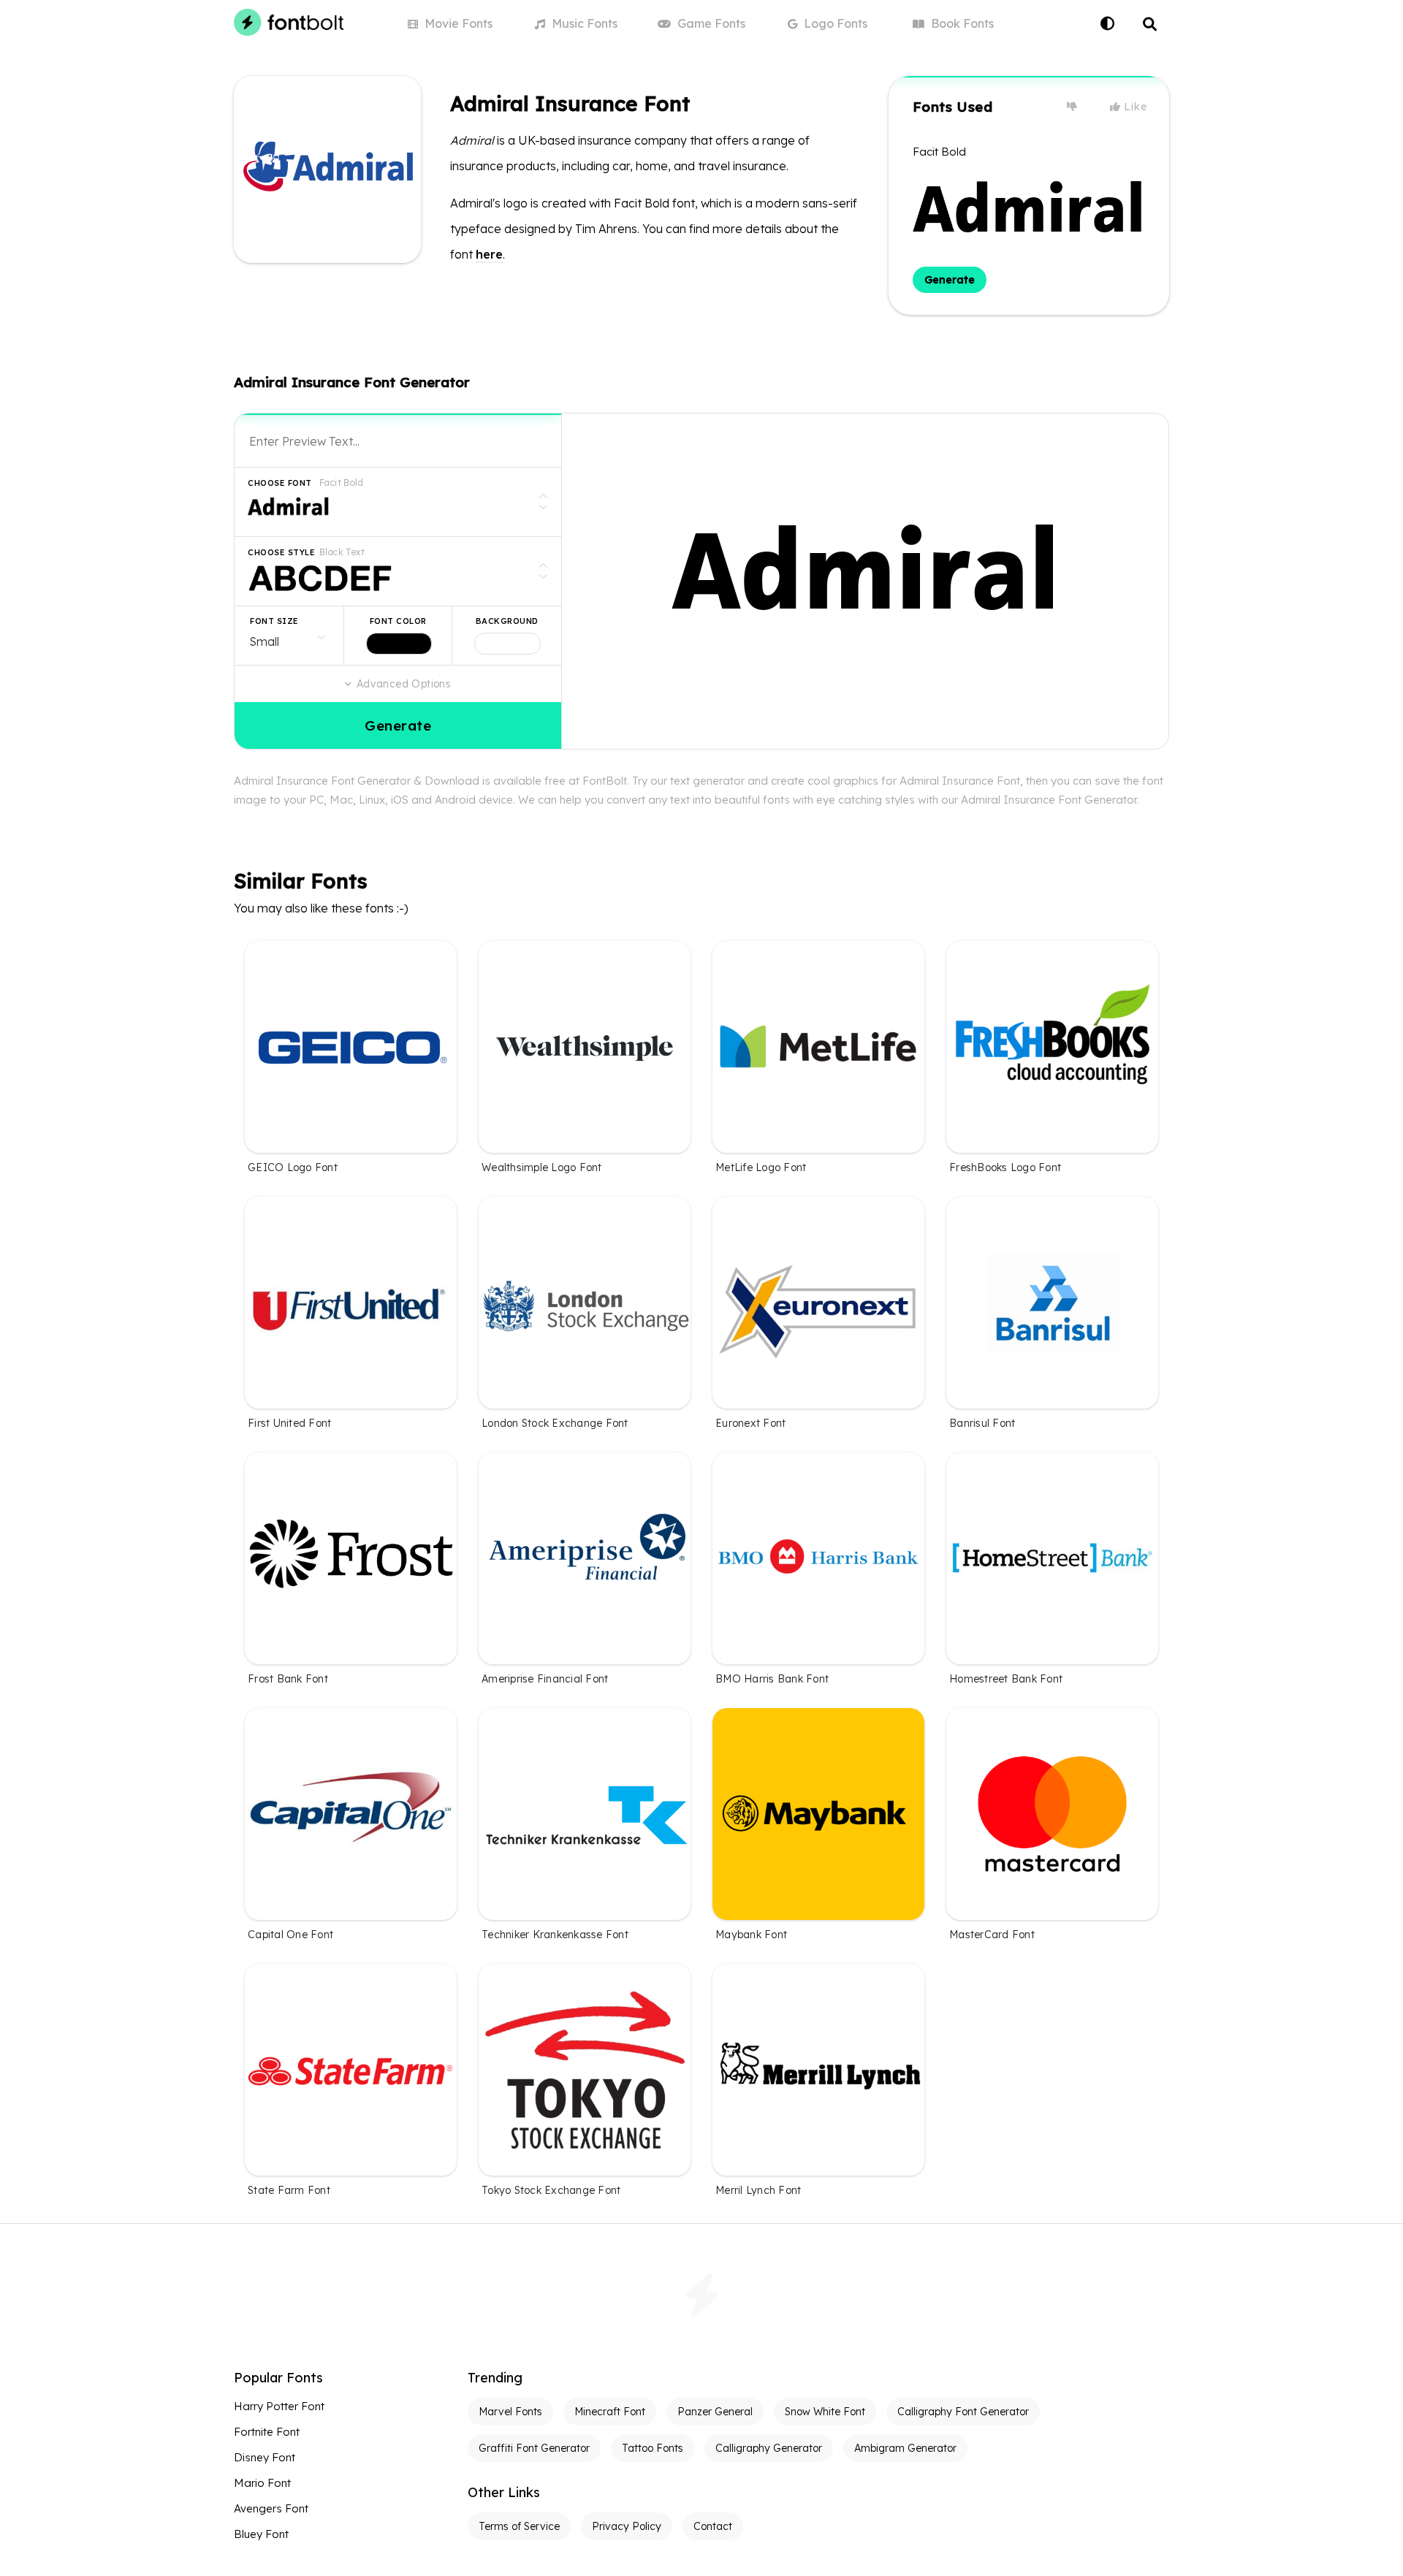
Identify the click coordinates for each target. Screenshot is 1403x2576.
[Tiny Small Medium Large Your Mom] (289, 636)
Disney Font (265, 2457)
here (489, 254)
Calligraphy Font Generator (963, 2412)
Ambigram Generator (905, 2448)
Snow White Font (825, 2412)
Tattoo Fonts (653, 2448)
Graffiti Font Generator (534, 2448)
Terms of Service (519, 2526)
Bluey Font (261, 2534)
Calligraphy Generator (769, 2448)
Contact (713, 2526)
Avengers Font (271, 2508)
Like (1134, 107)
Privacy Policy (627, 2526)
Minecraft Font (610, 2412)
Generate (950, 280)
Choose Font (280, 483)
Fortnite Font (267, 2432)
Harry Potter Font (279, 2406)
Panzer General (715, 2412)
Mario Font (262, 2483)
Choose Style (281, 552)
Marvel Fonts (510, 2412)
